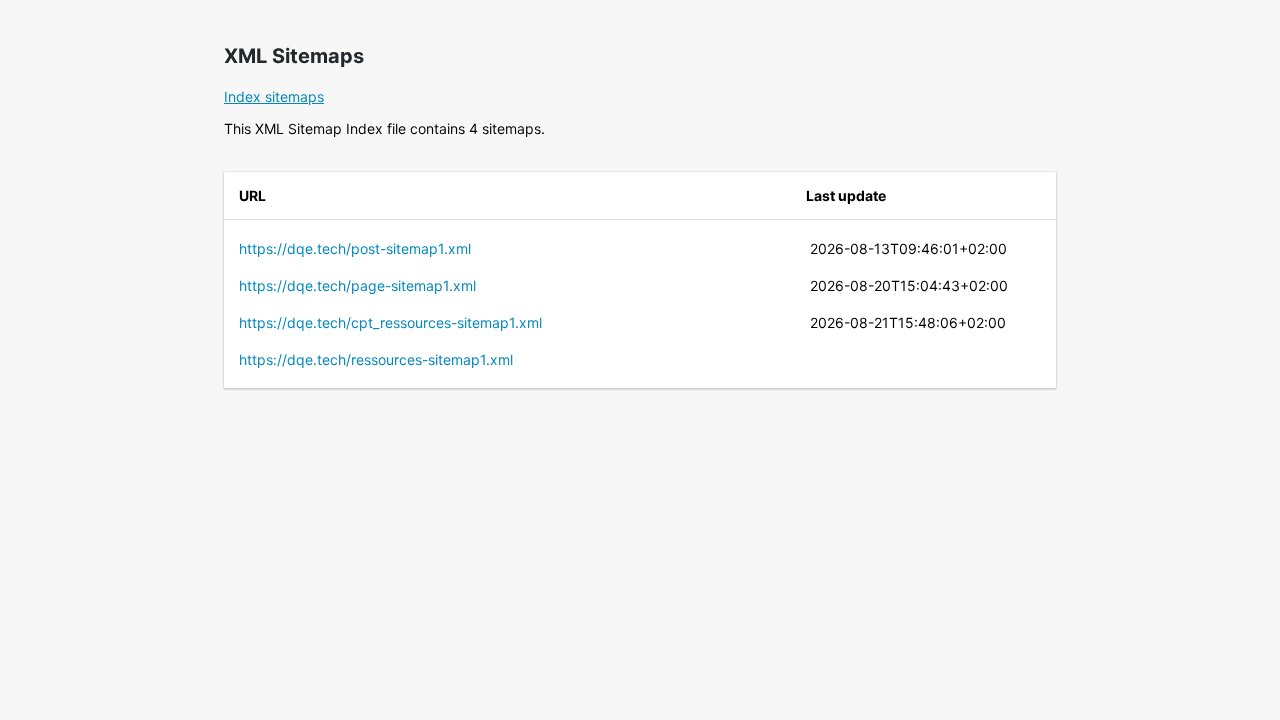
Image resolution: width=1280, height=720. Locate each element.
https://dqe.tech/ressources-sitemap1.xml (376, 359)
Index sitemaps (274, 96)
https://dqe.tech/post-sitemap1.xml (355, 248)
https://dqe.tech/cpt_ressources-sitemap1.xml (390, 322)
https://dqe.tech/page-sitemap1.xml (357, 285)
